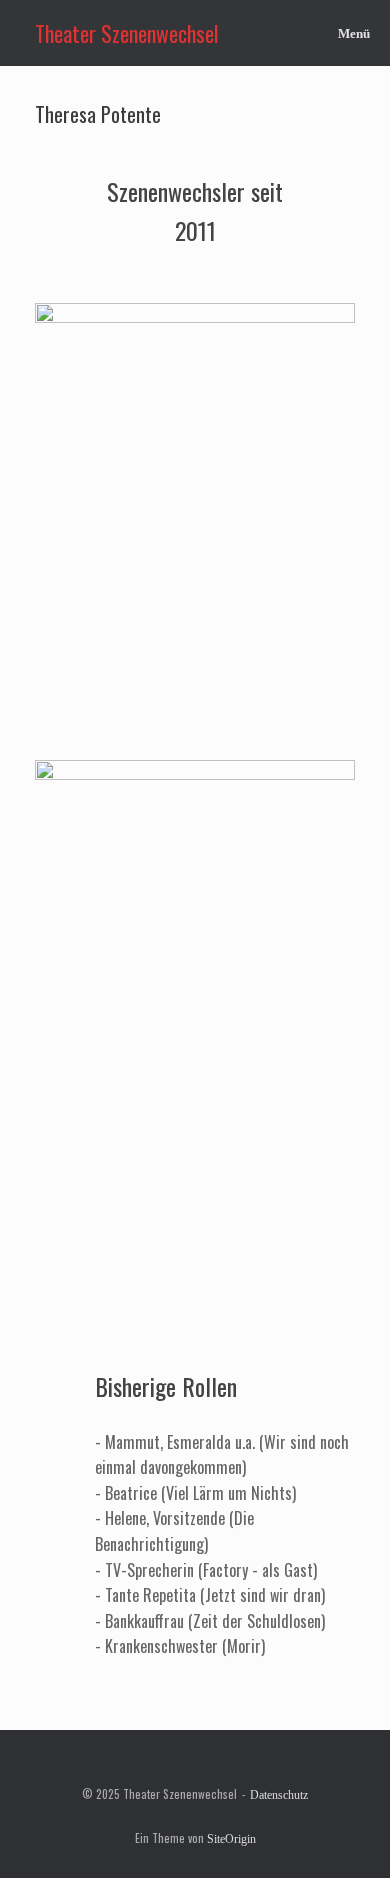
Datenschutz (279, 1795)
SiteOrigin (231, 1839)
